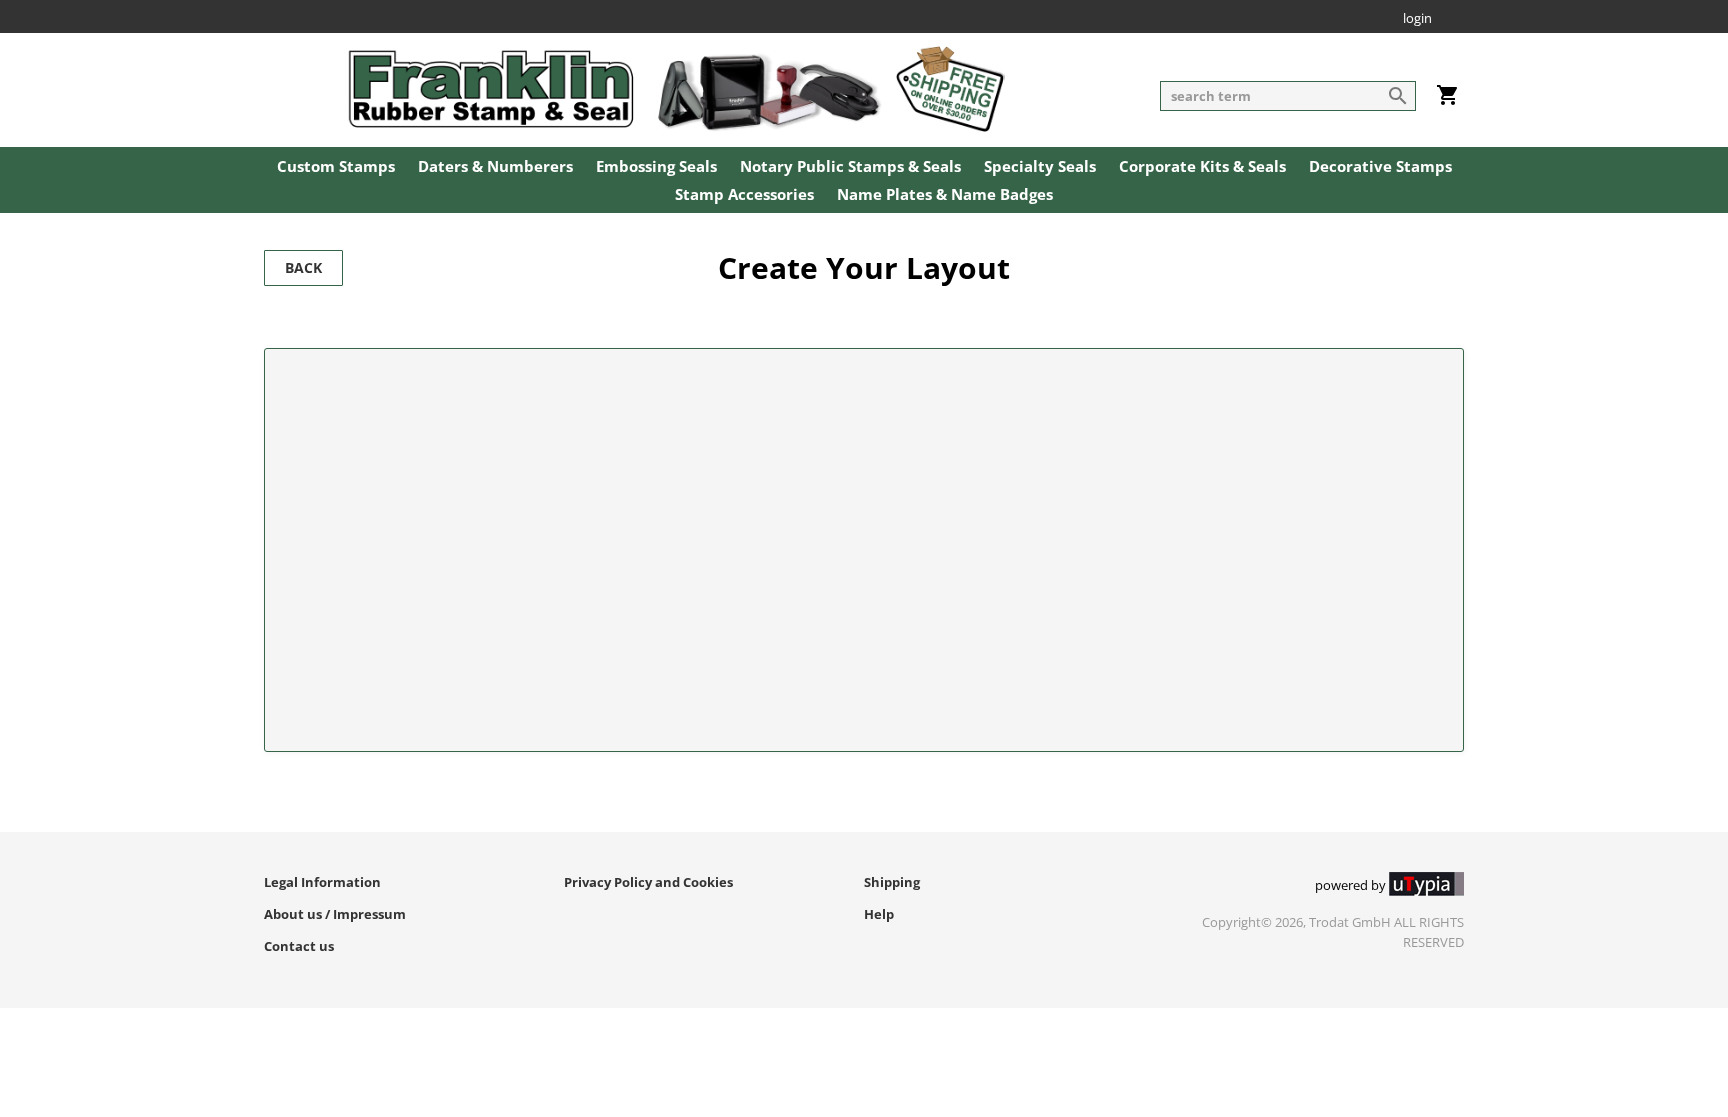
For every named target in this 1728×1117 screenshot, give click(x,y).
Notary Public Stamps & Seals (850, 167)
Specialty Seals (1040, 167)
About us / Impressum (335, 914)
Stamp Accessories (744, 195)
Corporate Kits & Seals (1202, 167)
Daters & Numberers (495, 167)
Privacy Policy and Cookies (648, 882)
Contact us (299, 946)
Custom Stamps (336, 167)
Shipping (892, 882)
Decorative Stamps (1380, 167)
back (303, 267)
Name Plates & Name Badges (945, 195)
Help (879, 914)
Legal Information (322, 882)
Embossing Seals (656, 167)
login (1417, 19)
